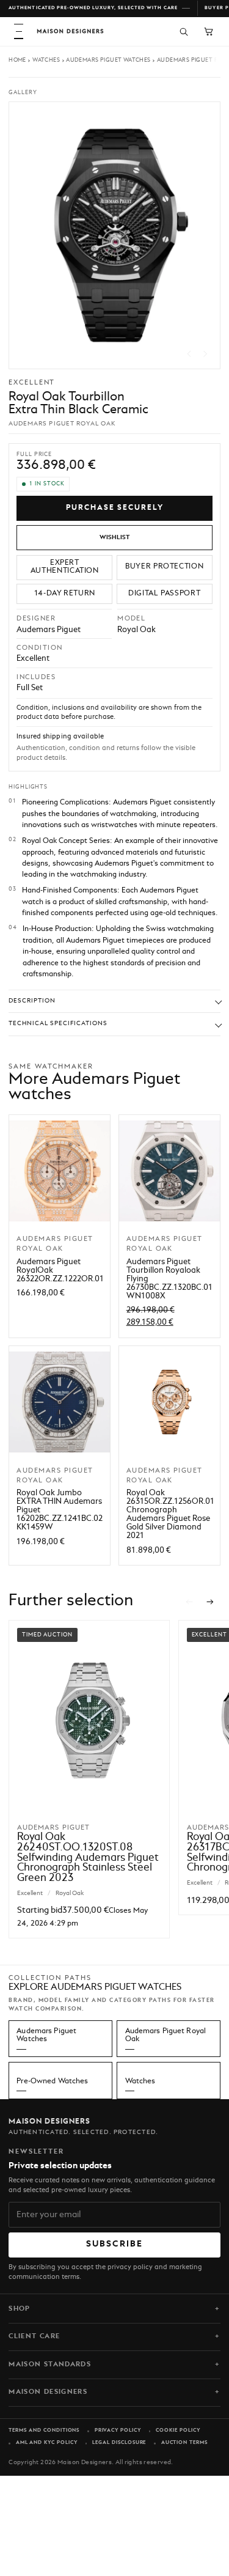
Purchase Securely (115, 508)
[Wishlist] (114, 538)
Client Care (34, 2336)
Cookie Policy (178, 2431)
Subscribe (115, 2244)
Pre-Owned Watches (52, 2081)
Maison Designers (48, 2392)
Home (17, 60)
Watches (46, 60)
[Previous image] (189, 354)
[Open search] (184, 31)
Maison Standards (50, 2364)
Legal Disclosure (119, 2443)
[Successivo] (211, 1602)
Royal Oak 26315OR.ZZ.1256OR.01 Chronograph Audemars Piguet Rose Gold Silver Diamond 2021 (170, 1514)
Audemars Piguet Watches (108, 60)
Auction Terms (184, 2443)
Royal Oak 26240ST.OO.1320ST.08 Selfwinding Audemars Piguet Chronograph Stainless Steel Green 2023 (88, 1858)
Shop (19, 2309)
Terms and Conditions (44, 2431)
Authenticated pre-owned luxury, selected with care (93, 8)
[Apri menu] (19, 31)
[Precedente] (189, 1602)
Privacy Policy (118, 2431)
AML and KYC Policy (47, 2443)
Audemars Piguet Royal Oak (166, 2035)
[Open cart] (209, 31)
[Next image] (205, 354)
